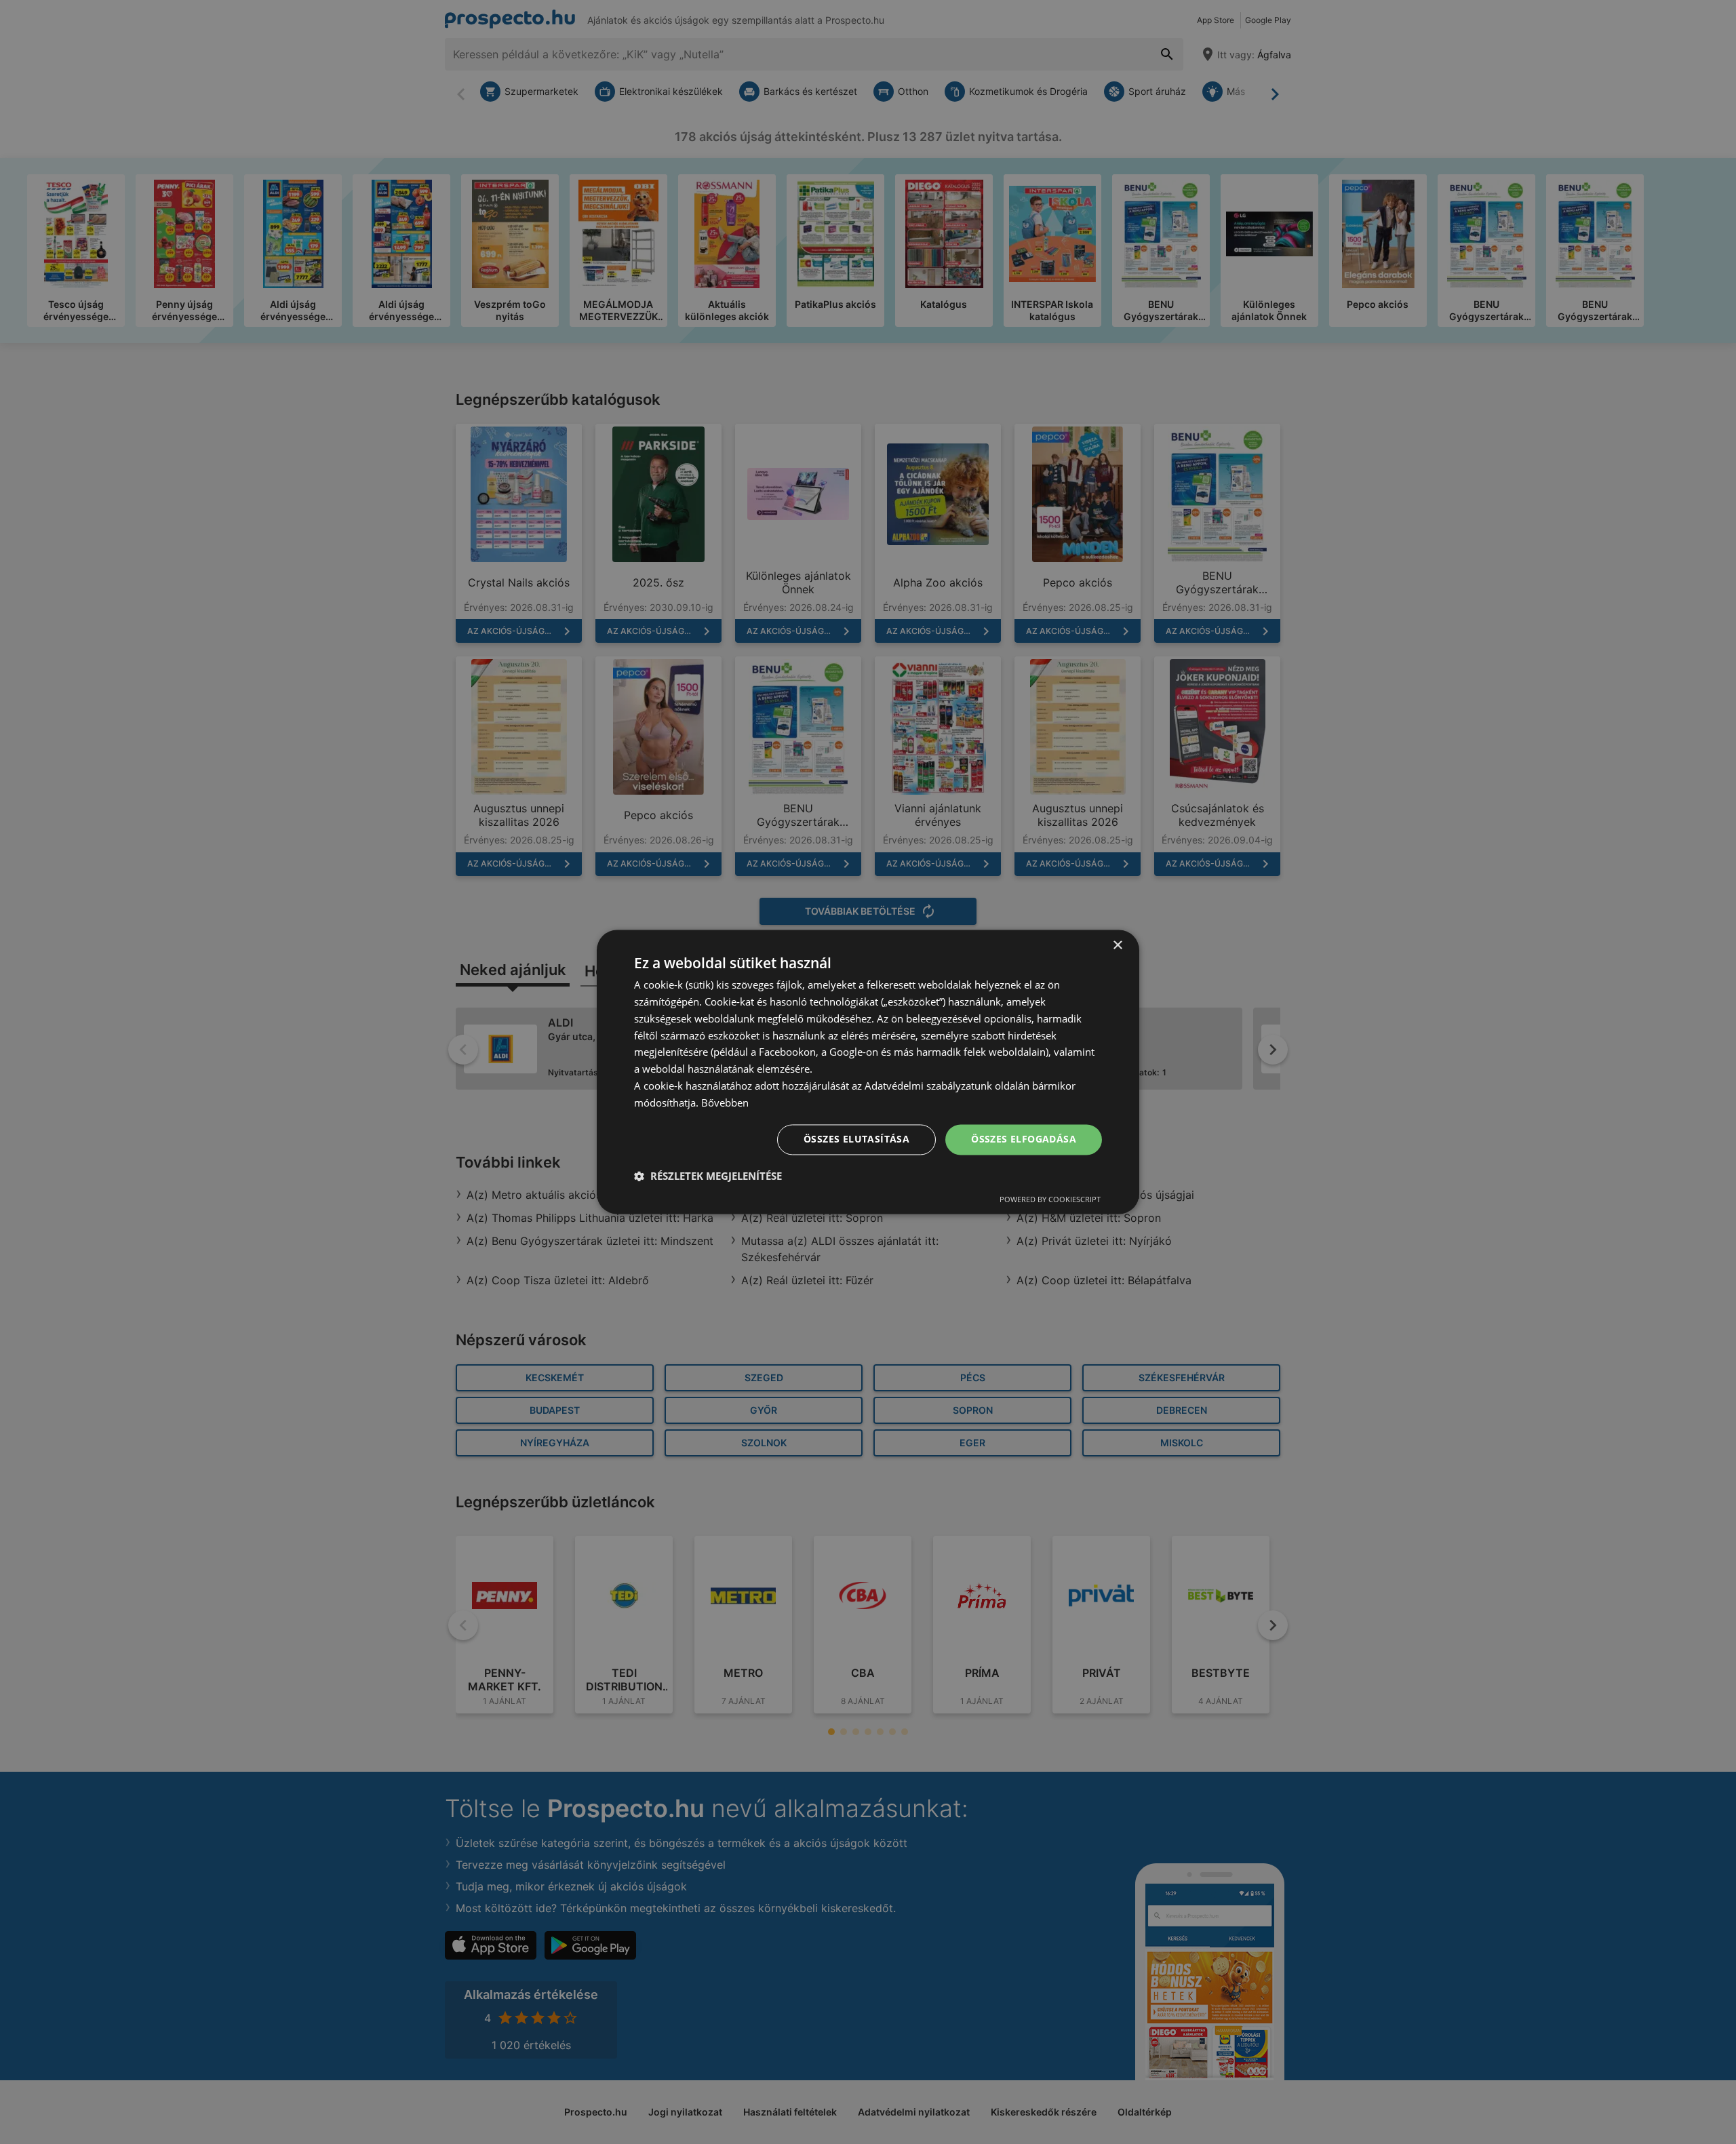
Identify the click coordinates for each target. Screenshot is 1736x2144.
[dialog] (868, 1072)
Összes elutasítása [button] (856, 1139)
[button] (708, 1176)
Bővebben (725, 1103)
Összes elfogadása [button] (1024, 1139)
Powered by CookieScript (1050, 1200)
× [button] (1117, 946)
